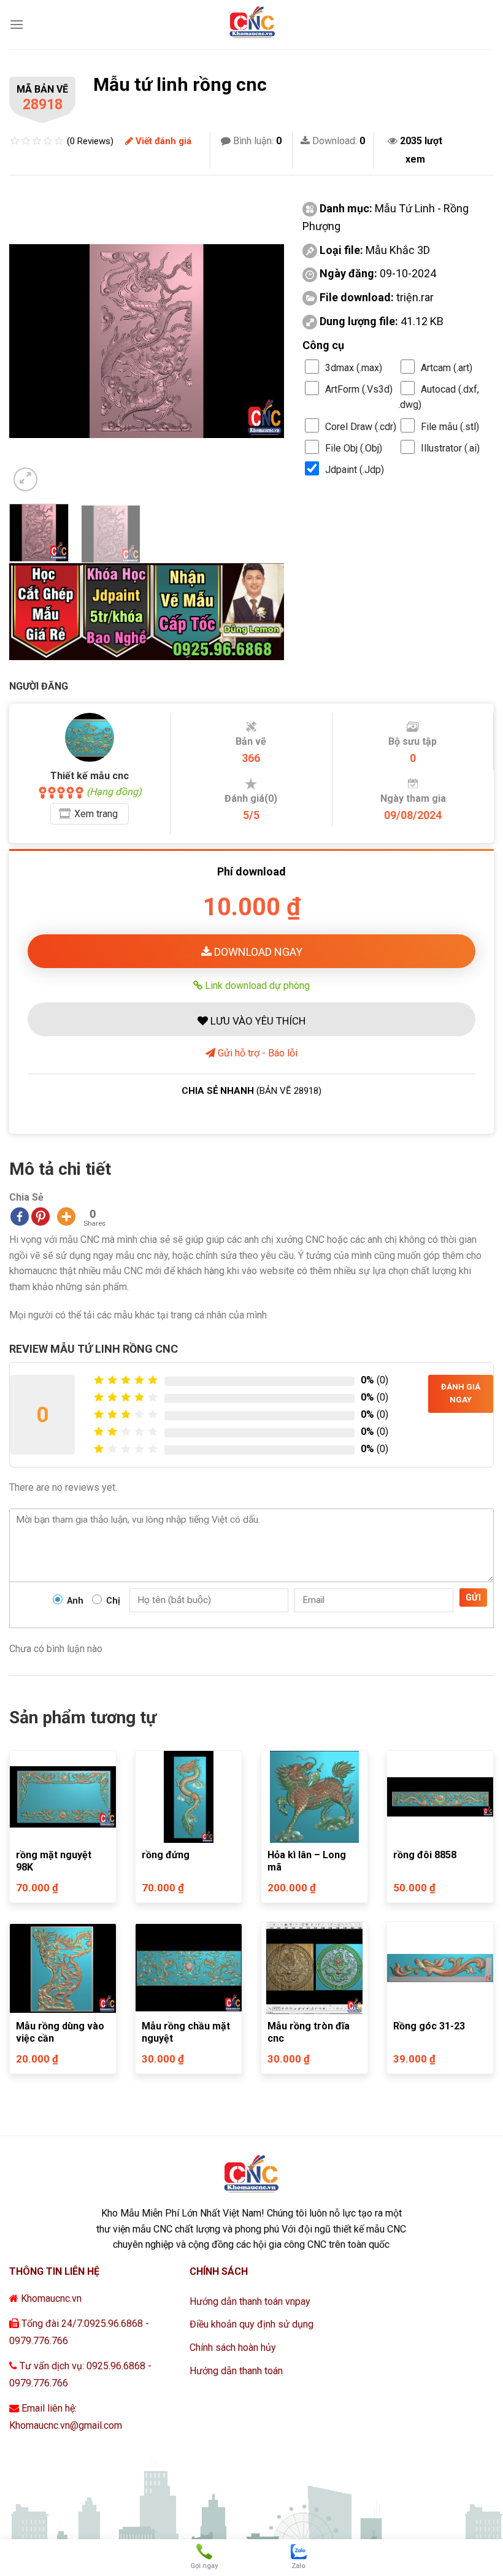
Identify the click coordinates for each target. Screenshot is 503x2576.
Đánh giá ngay (461, 1393)
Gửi (473, 1598)
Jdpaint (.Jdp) (355, 470)
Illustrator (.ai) (450, 448)
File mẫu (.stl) (450, 427)
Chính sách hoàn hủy (233, 2347)
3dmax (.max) (354, 368)
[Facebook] (20, 1217)
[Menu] (17, 24)
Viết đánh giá (162, 141)
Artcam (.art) (447, 368)
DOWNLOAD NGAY (257, 952)
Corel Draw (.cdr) (361, 427)
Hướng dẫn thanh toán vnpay (250, 2301)
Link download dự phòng (256, 985)
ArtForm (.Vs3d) (359, 389)
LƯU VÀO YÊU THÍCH (257, 1021)
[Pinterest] (40, 1217)
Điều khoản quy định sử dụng (251, 2324)
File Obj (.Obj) (354, 448)
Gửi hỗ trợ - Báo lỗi (256, 1053)
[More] (66, 1217)
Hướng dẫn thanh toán (236, 2371)
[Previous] (30, 341)
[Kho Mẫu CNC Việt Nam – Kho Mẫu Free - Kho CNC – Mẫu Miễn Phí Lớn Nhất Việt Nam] (251, 25)
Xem (96, 814)
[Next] (263, 341)
